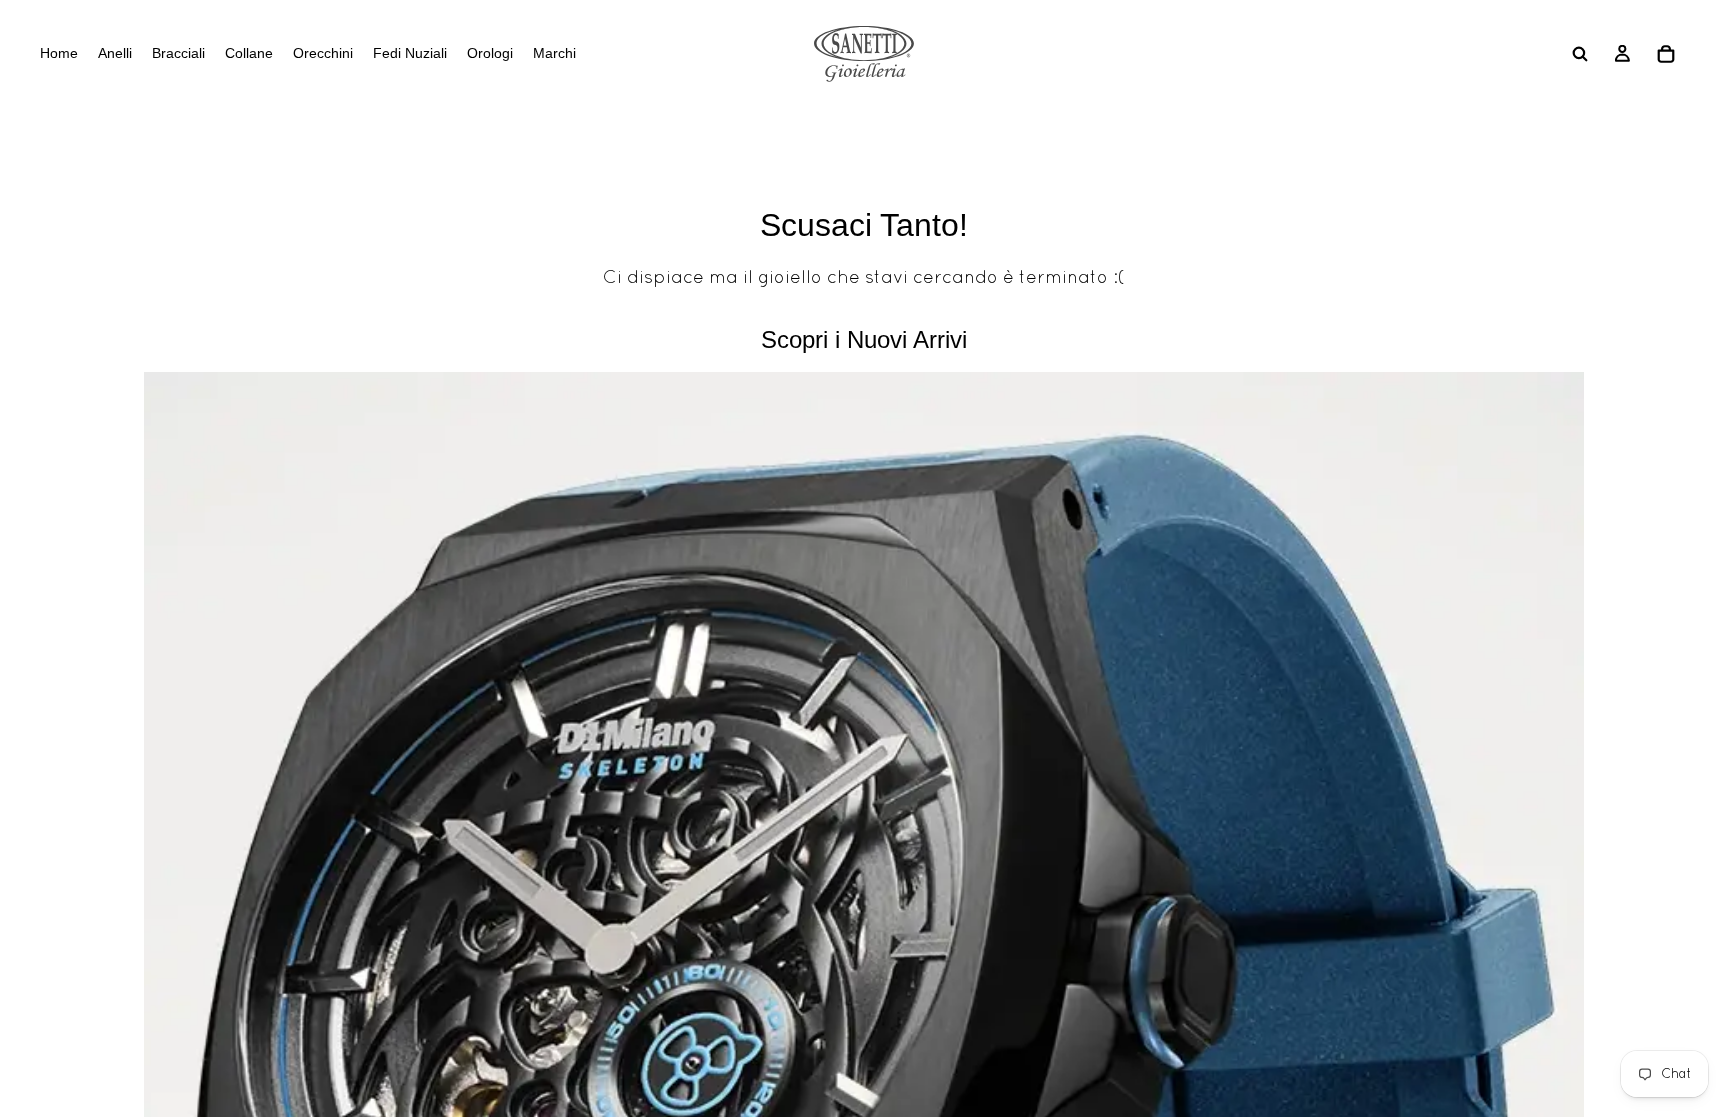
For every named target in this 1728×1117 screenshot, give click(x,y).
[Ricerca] (1580, 54)
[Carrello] (1666, 54)
